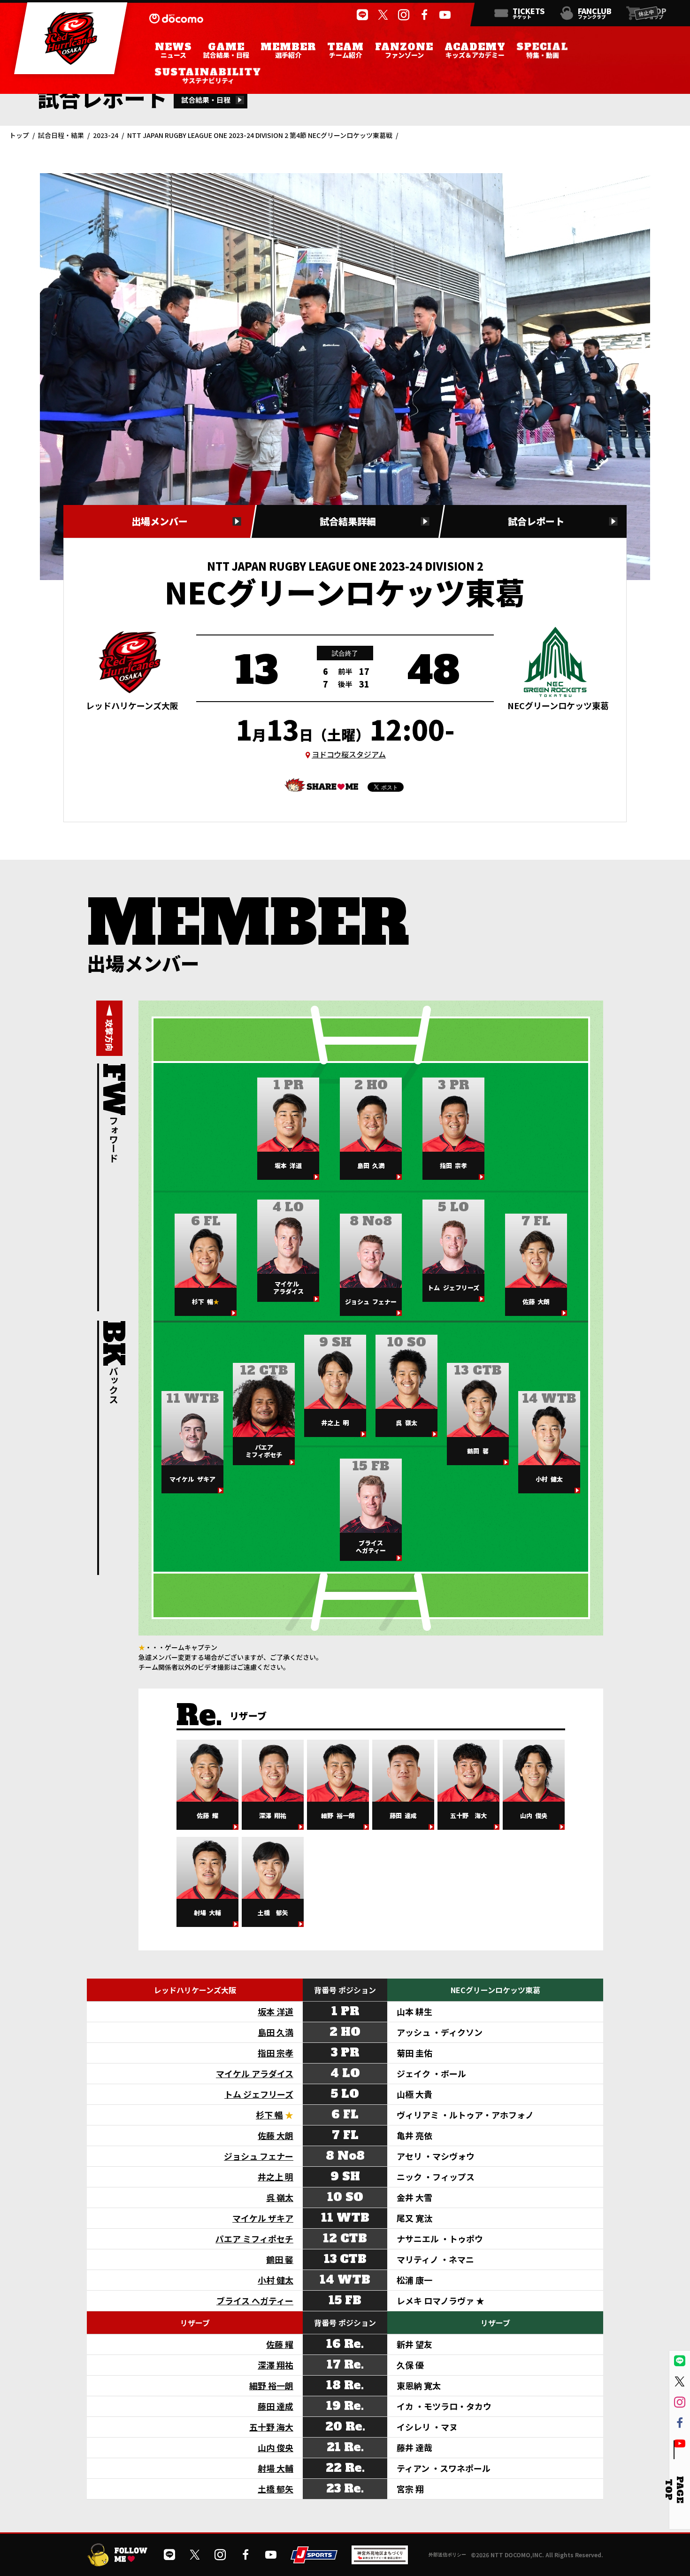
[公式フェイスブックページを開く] (424, 15)
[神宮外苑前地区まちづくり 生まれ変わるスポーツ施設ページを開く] (380, 2561)
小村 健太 (276, 2280)
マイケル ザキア (263, 2218)
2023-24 (106, 135)
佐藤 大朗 (276, 2135)
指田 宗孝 (276, 2053)
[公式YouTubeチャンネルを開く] (445, 15)
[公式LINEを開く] (362, 15)
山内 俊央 (276, 2447)
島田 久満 (276, 2032)
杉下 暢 (269, 2115)
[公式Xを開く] (383, 15)
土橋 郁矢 (276, 2489)
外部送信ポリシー (447, 2554)
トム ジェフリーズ (259, 2094)
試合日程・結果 (61, 135)
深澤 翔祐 (276, 2365)
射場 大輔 (276, 2468)
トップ (19, 135)
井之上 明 (276, 2177)
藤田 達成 (276, 2406)
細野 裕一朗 (271, 2385)
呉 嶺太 (280, 2197)
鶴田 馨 (280, 2259)
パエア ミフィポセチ (254, 2239)
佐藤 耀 (280, 2344)
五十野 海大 (271, 2427)
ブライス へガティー (255, 2301)
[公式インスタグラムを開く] (404, 15)
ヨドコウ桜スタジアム (349, 754)
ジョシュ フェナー (259, 2156)
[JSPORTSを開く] (314, 2560)
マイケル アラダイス (255, 2073)
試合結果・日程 (206, 100)
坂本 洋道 (276, 2011)
